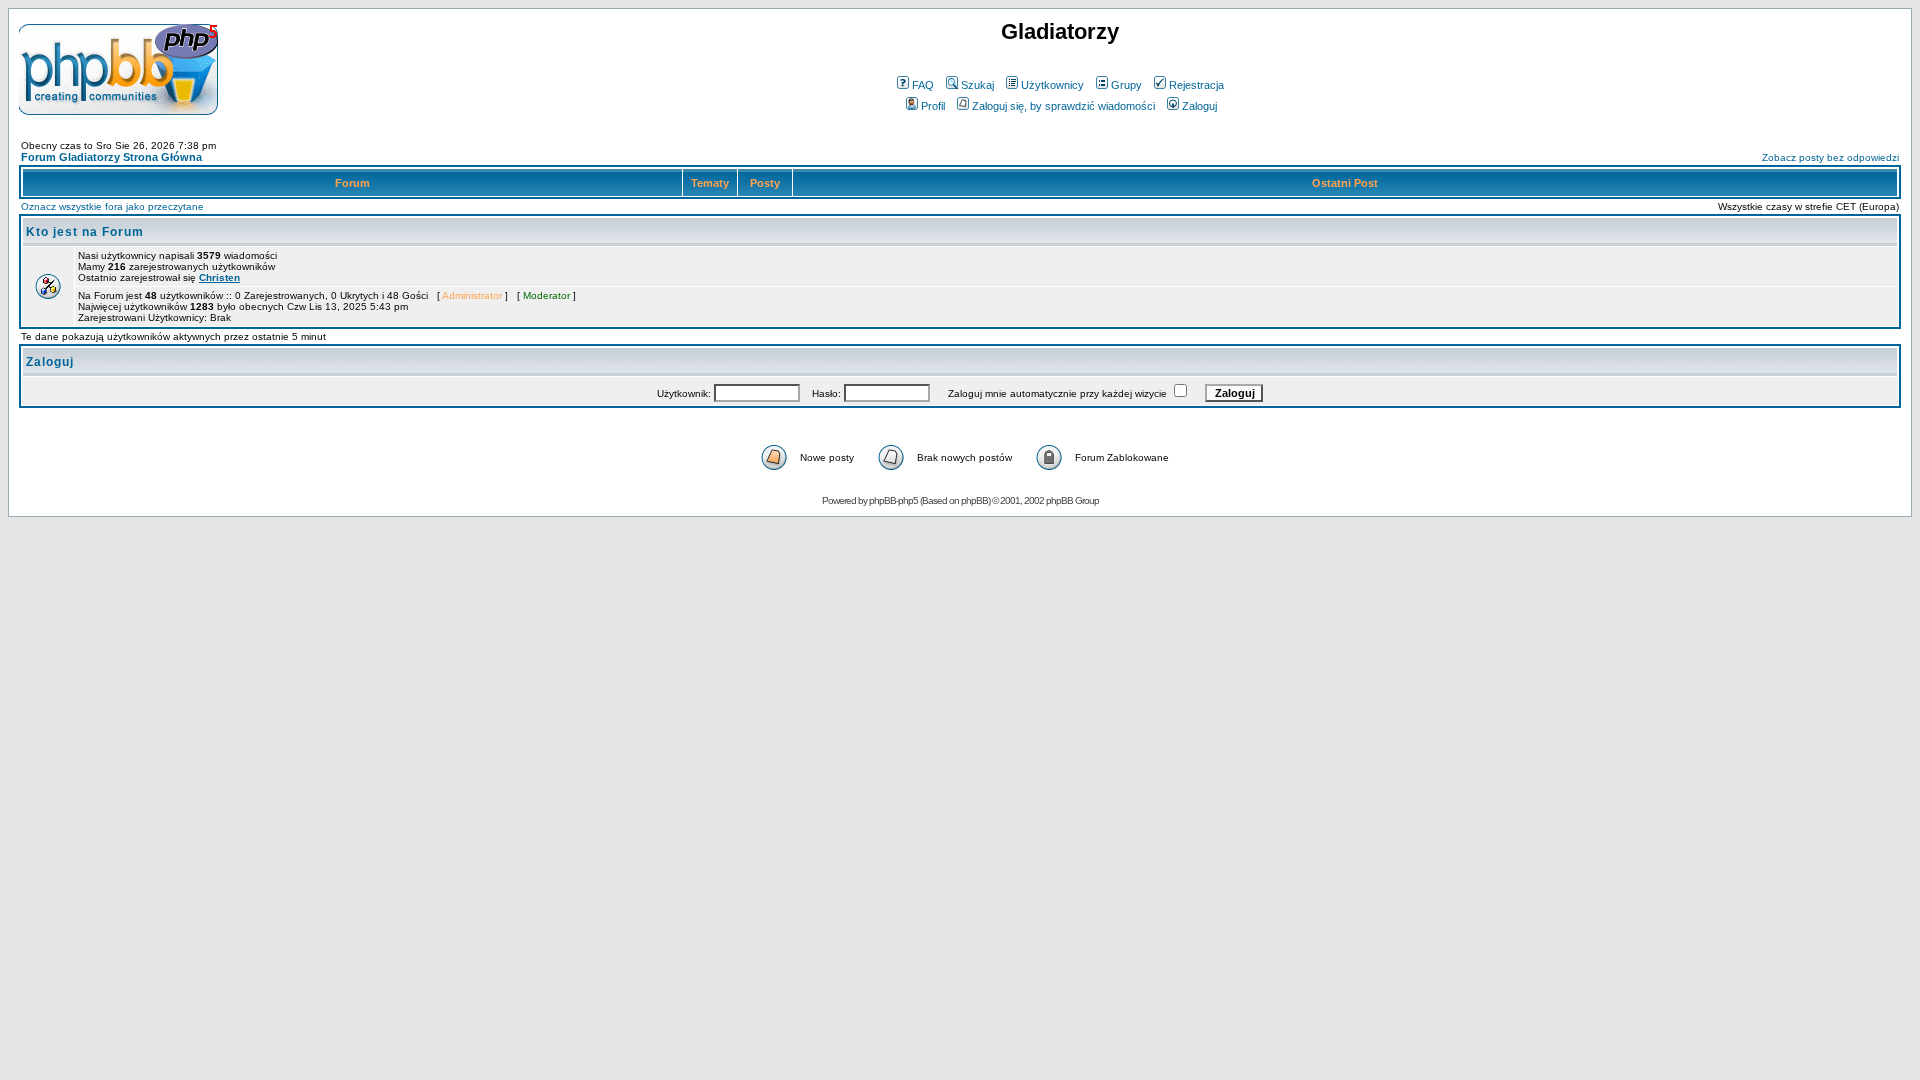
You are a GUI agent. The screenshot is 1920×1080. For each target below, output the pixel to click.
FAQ (923, 85)
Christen (219, 277)
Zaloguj (1199, 106)
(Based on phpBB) (955, 500)
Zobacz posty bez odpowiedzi (1830, 157)
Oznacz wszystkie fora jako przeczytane (112, 206)
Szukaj (977, 85)
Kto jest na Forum (85, 232)
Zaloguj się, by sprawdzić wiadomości (1063, 106)
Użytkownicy (1052, 85)
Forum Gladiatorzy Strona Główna (111, 157)
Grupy (1126, 85)
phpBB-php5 (894, 500)
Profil (933, 106)
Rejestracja (1196, 85)
